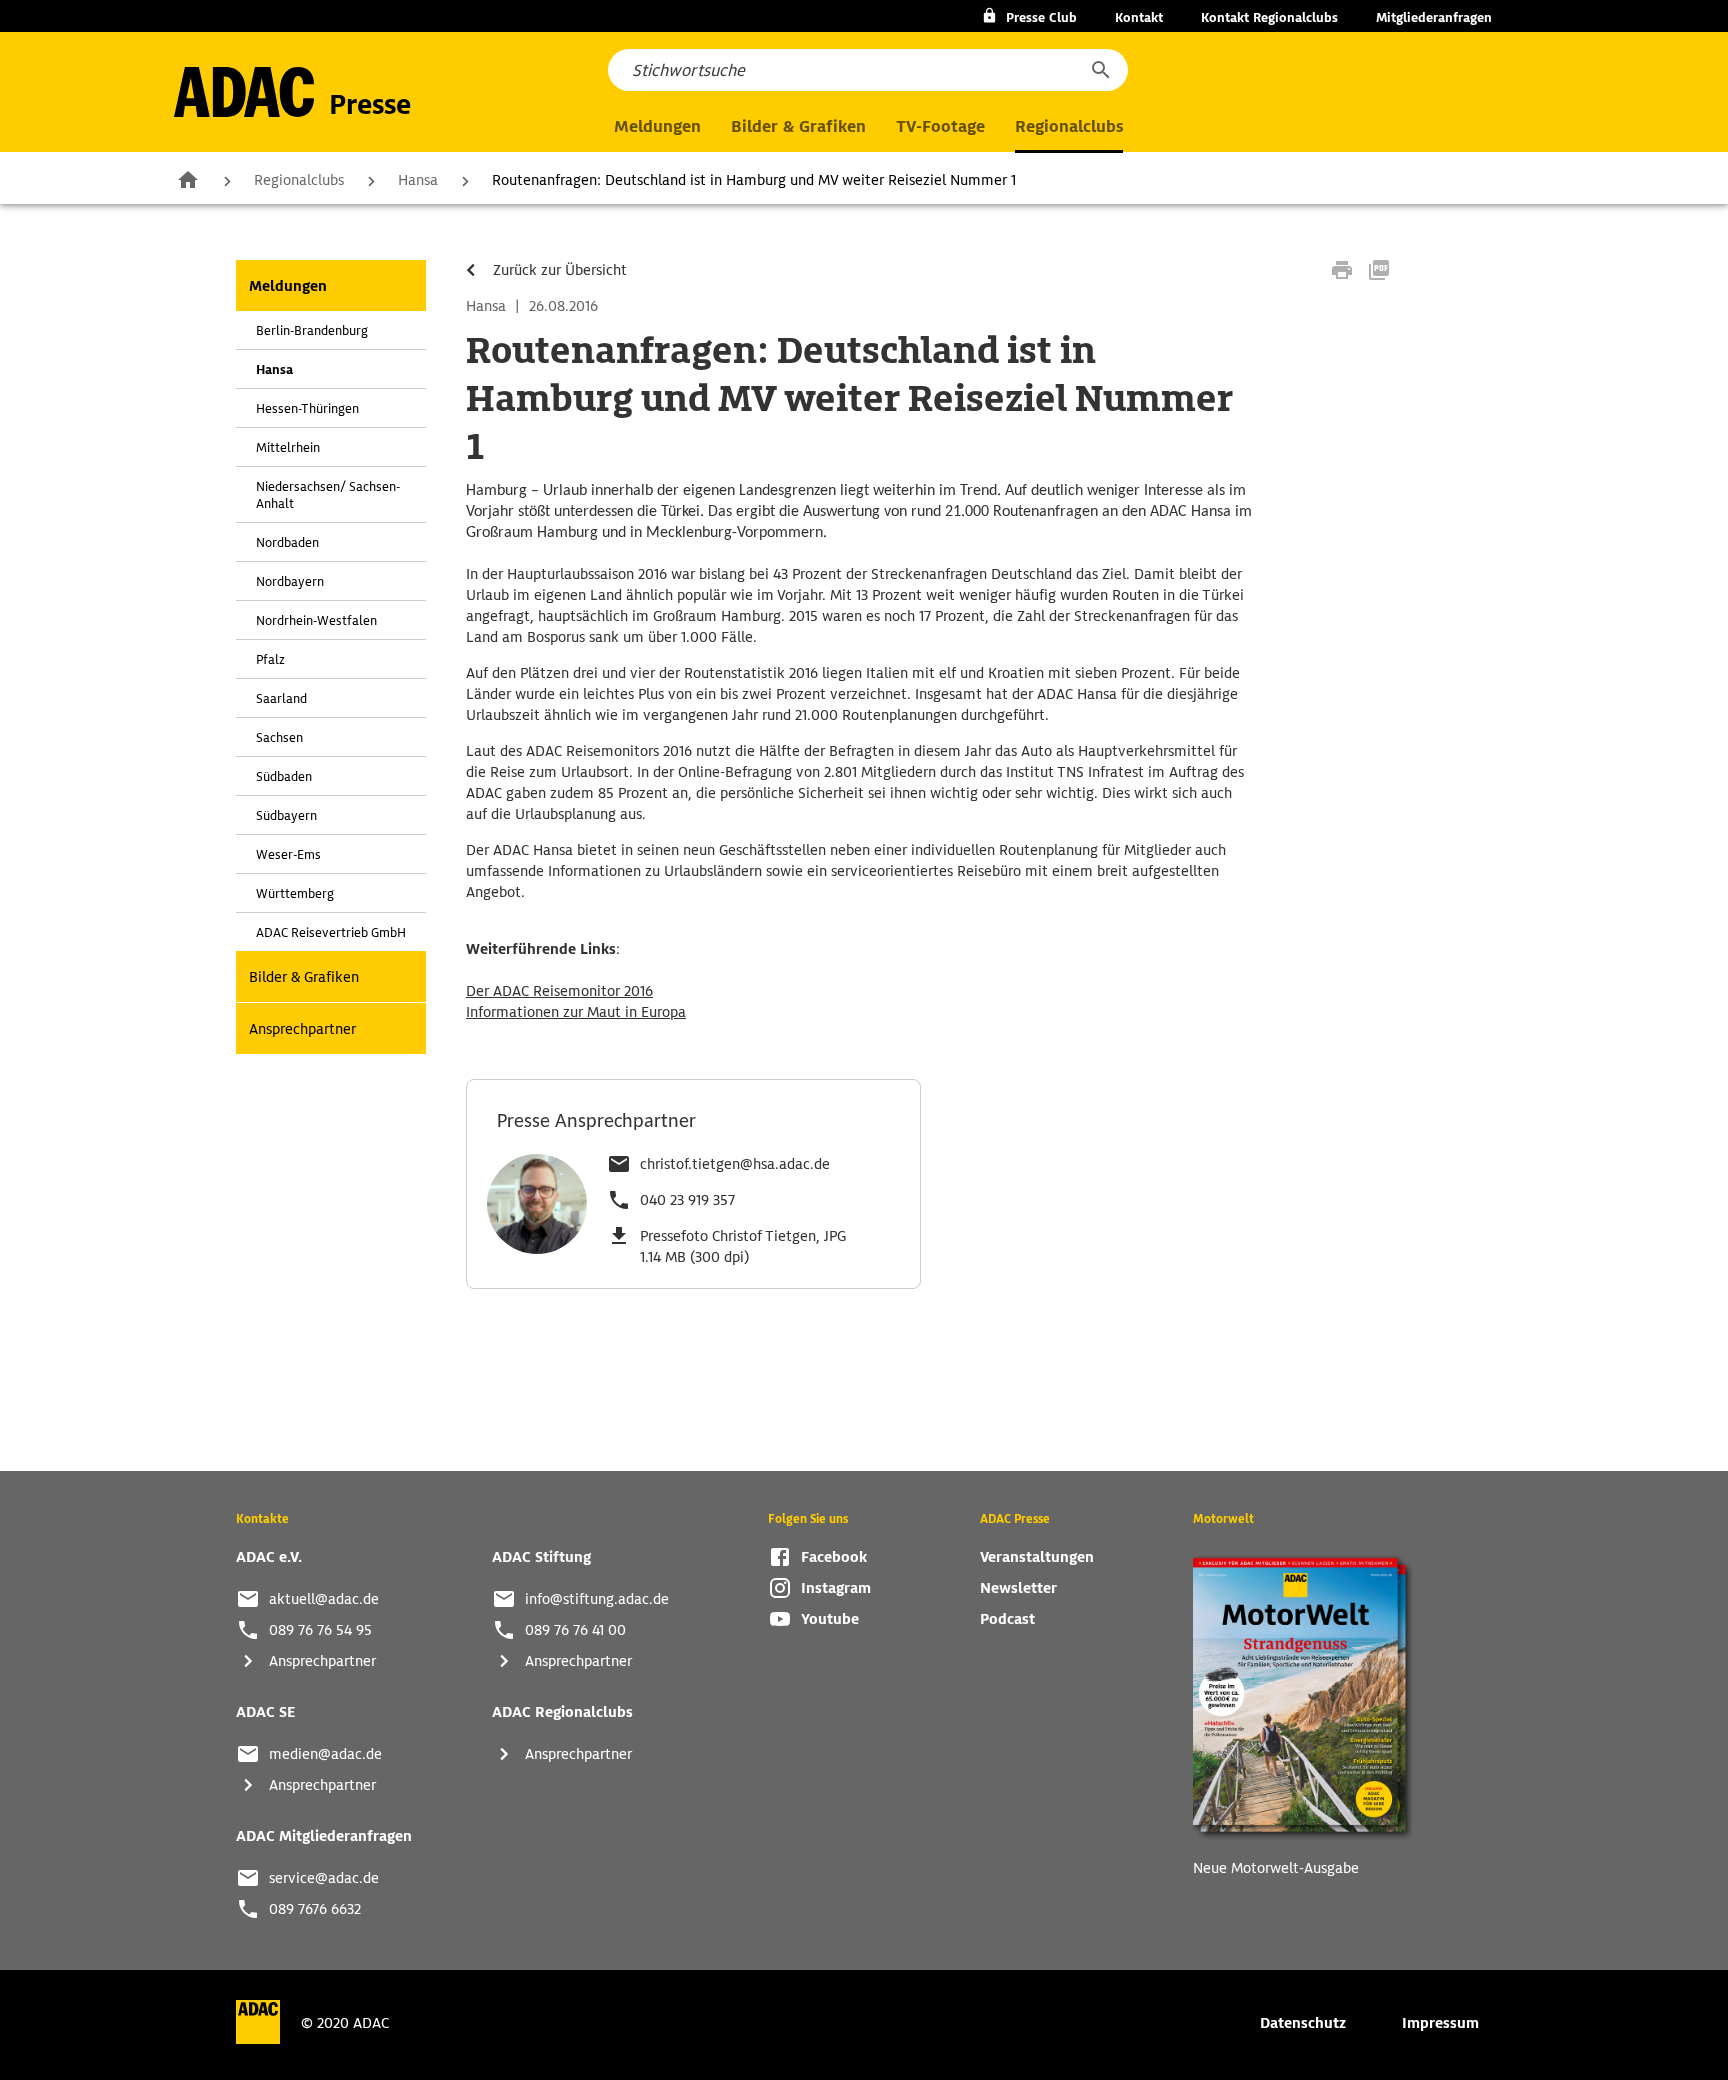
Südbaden (284, 776)
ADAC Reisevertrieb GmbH (331, 932)
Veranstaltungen (1037, 1557)
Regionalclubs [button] (1069, 126)
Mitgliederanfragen (1434, 17)
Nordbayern (290, 581)
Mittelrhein (288, 447)
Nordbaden (287, 542)
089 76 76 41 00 (575, 1630)
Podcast (1007, 1619)
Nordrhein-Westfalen (316, 620)
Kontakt (1139, 17)
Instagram (836, 1588)
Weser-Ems (288, 854)
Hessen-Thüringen (307, 408)
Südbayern (286, 815)
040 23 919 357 (687, 1200)
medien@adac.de (325, 1754)
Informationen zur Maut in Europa (576, 1012)
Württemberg (295, 893)
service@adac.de (324, 1878)
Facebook (834, 1557)
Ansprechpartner (302, 1029)
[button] (1100, 70)
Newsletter (1018, 1588)
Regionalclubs (299, 180)
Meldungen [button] (657, 126)
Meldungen (288, 286)
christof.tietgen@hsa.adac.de (735, 1164)
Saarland (281, 698)
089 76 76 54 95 (320, 1630)
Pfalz (270, 659)
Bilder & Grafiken (798, 126)
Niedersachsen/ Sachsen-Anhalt (328, 495)
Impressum (1440, 2023)
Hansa (418, 180)
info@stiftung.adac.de (597, 1599)
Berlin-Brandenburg (312, 330)
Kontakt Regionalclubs (1269, 17)
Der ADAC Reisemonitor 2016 (559, 991)
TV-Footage (940, 126)
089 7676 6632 (315, 1909)
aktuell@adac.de (324, 1599)
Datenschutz (1303, 2023)
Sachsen (279, 737)
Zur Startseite (188, 179)
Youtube (830, 1619)
